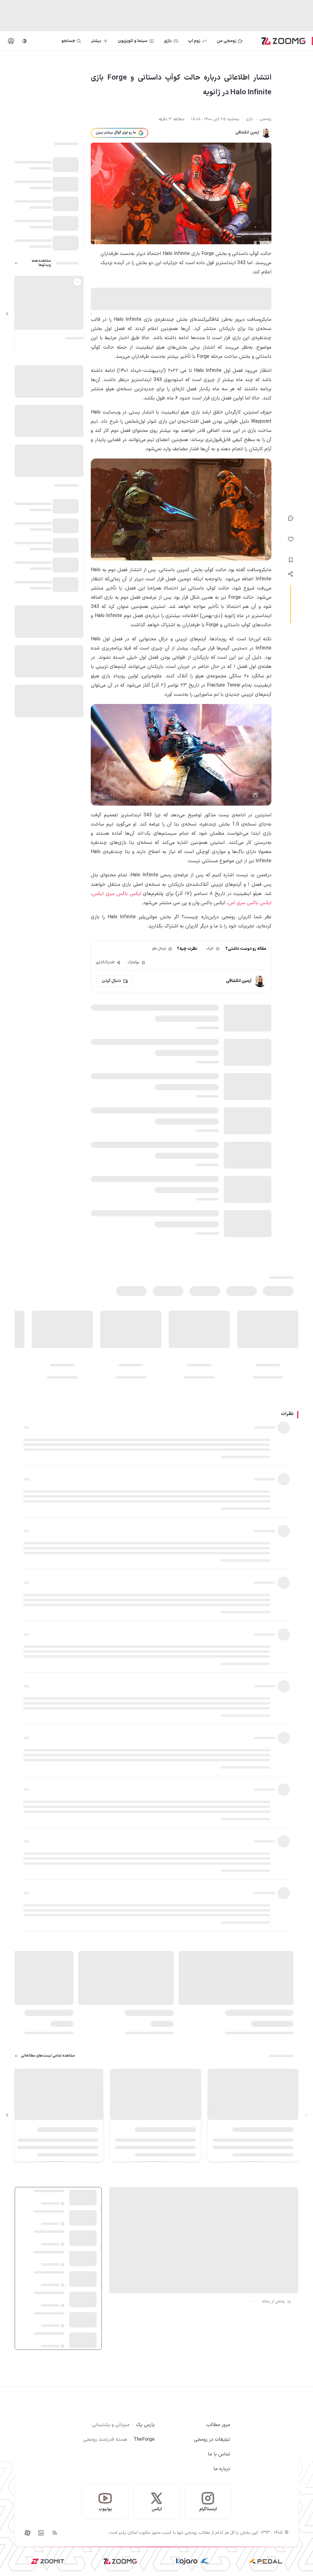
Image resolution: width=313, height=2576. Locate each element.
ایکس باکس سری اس (250, 903)
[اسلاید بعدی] (7, 314)
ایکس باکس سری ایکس (117, 894)
